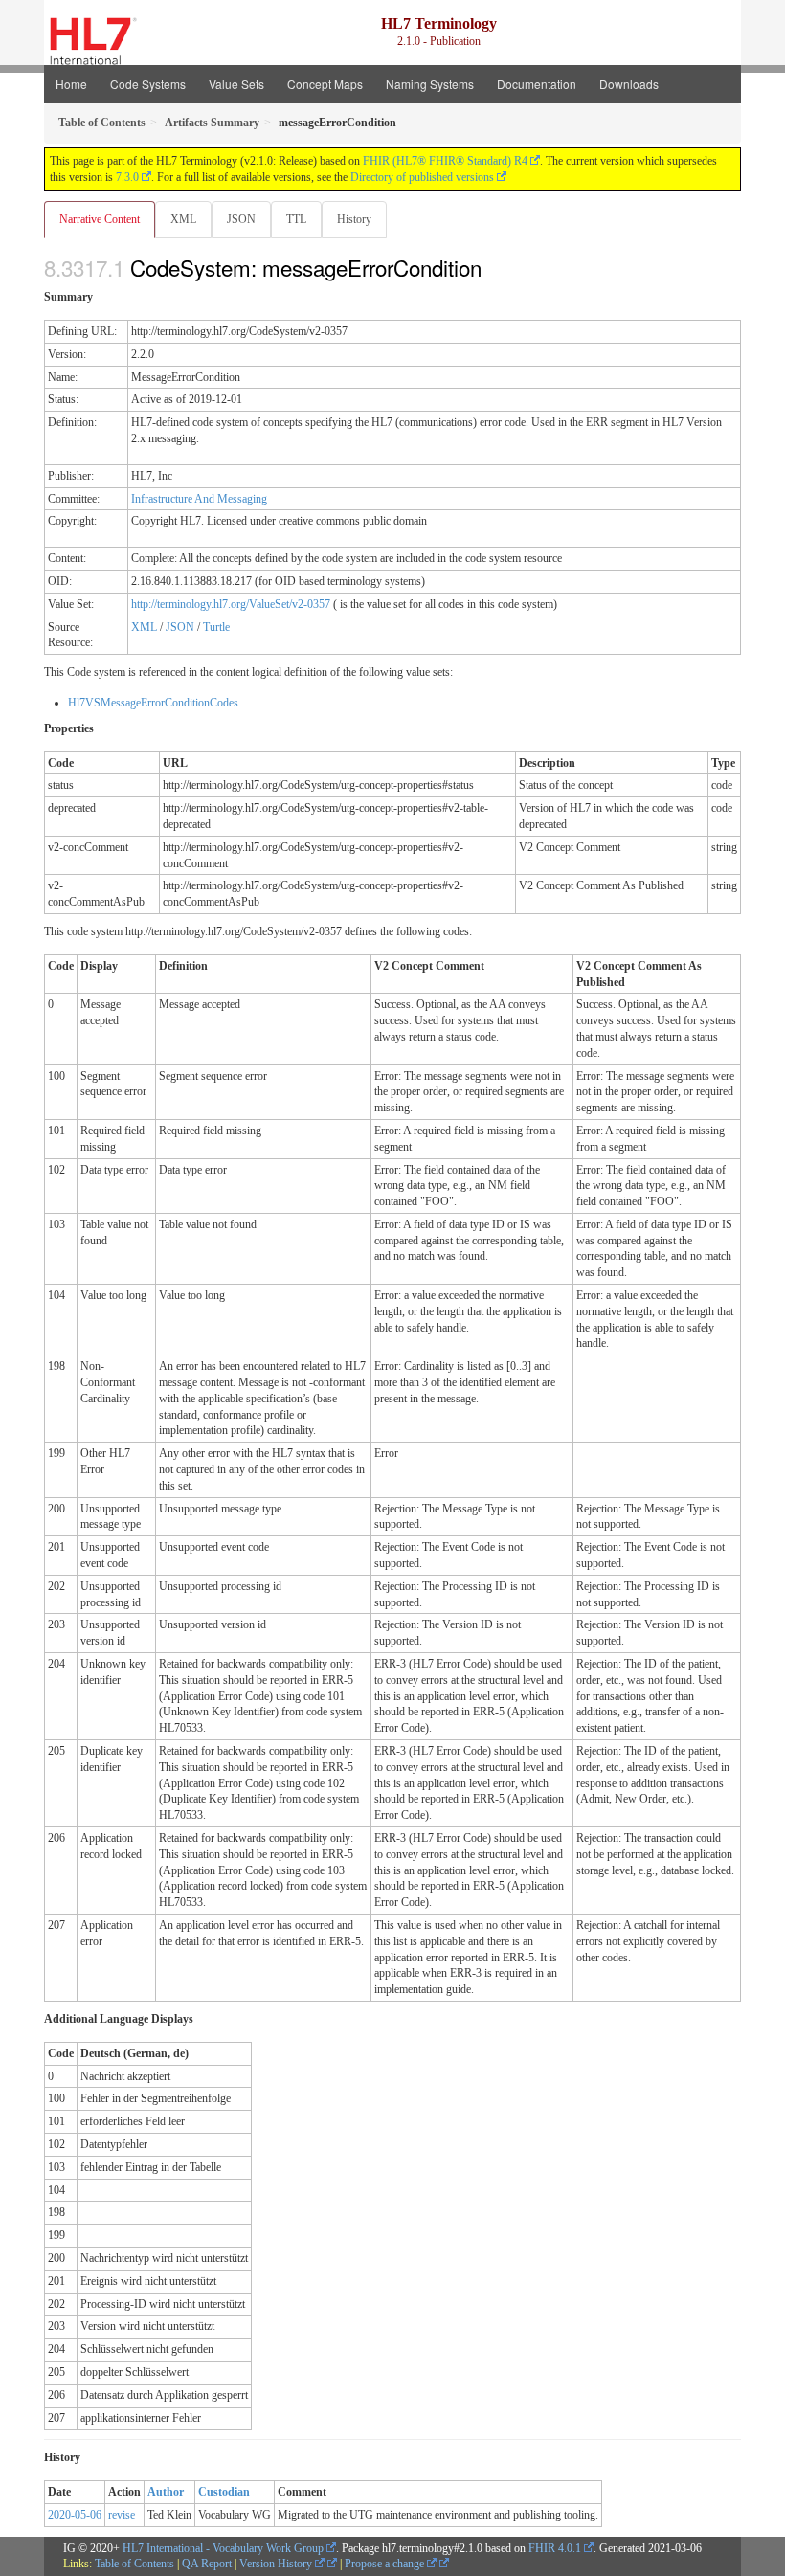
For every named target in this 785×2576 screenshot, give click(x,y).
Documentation (537, 84)
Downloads (629, 84)
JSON (241, 219)
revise (122, 2515)
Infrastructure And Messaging (199, 499)
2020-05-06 (75, 2515)
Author (166, 2492)
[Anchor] (492, 267)
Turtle (216, 627)
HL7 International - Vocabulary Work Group (223, 2548)
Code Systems (148, 84)
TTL (296, 219)
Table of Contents (135, 2564)
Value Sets (236, 84)
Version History (277, 2564)
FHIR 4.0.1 (555, 2548)
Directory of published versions (422, 177)
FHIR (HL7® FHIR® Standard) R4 (445, 161)
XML (183, 219)
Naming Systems (430, 84)
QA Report (207, 2564)
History (354, 219)
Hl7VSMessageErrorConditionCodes (153, 703)
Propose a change (386, 2564)
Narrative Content (100, 219)
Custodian (224, 2492)
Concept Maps (325, 84)
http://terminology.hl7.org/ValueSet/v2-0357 (231, 604)
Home (71, 84)
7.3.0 (127, 177)
